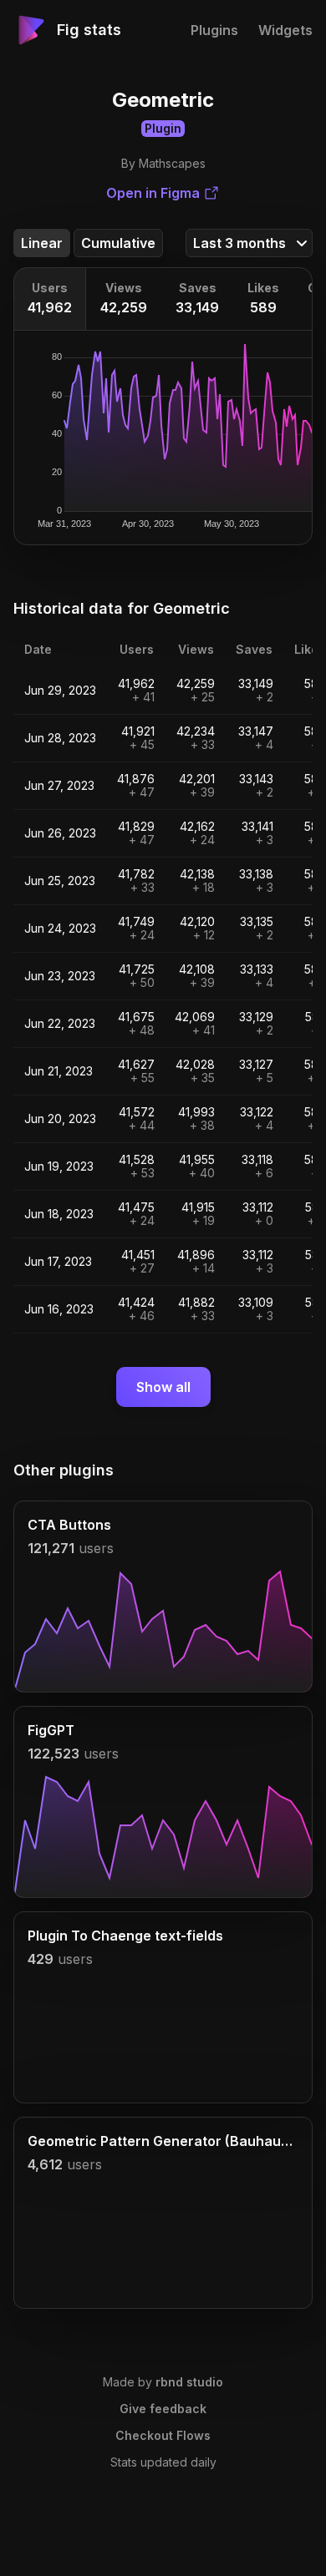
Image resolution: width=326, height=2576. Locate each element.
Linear (42, 243)
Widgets (285, 30)
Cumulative (118, 243)
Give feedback (163, 2409)
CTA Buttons (69, 1525)
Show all (163, 1387)
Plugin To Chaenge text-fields (125, 1936)
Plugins (214, 30)
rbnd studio (189, 2382)
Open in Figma (153, 193)
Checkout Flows (163, 2435)
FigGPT (51, 1730)
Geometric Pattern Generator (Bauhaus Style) (163, 2141)
